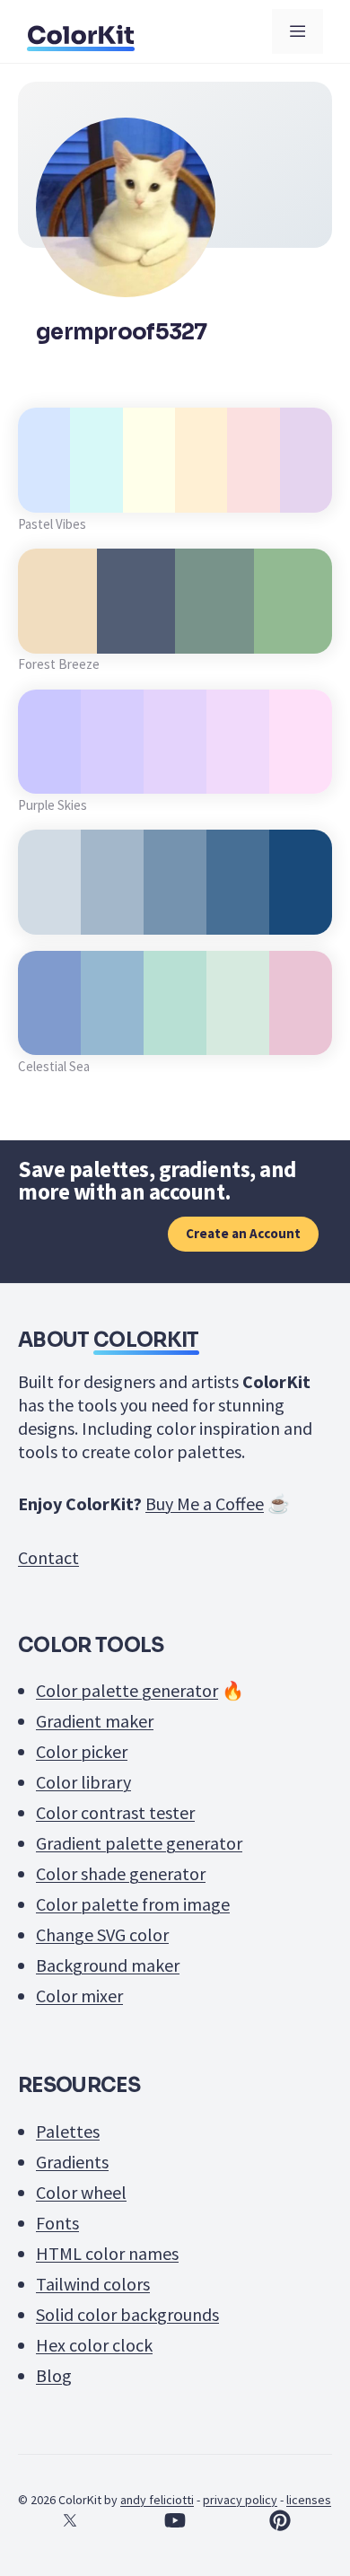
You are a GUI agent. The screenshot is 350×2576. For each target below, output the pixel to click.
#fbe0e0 (254, 492)
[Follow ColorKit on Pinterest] (280, 2520)
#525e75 (136, 633)
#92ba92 (293, 633)
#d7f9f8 (96, 492)
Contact (48, 1557)
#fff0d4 (201, 492)
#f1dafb (238, 774)
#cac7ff (50, 774)
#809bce (50, 1035)
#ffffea (149, 492)
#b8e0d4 (175, 1035)
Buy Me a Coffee (205, 1503)
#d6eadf (238, 1035)
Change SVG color (102, 1934)
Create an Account (243, 1233)
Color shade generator (121, 1873)
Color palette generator (127, 1690)
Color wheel (81, 2192)
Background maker (108, 1965)
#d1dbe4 (49, 914)
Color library (83, 1782)
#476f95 (238, 914)
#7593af (175, 914)
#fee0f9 (301, 774)
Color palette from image (133, 1904)
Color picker (82, 1751)
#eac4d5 (301, 1035)
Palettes (68, 2131)
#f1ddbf (57, 633)
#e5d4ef (306, 492)
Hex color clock (94, 2345)
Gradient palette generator (139, 1843)
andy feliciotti (157, 2500)
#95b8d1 (112, 1035)
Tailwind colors (93, 2284)
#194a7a (301, 914)
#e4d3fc (175, 774)
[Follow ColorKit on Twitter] (70, 2520)
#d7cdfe (112, 774)
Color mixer (79, 1996)
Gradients (72, 2162)
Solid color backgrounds (127, 2314)
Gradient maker (95, 1721)
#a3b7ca (113, 914)
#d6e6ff (44, 492)
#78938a (214, 633)
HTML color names (107, 2253)
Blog (54, 2375)
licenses (309, 2500)
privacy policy (240, 2500)
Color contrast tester (115, 1812)
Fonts (57, 2223)
